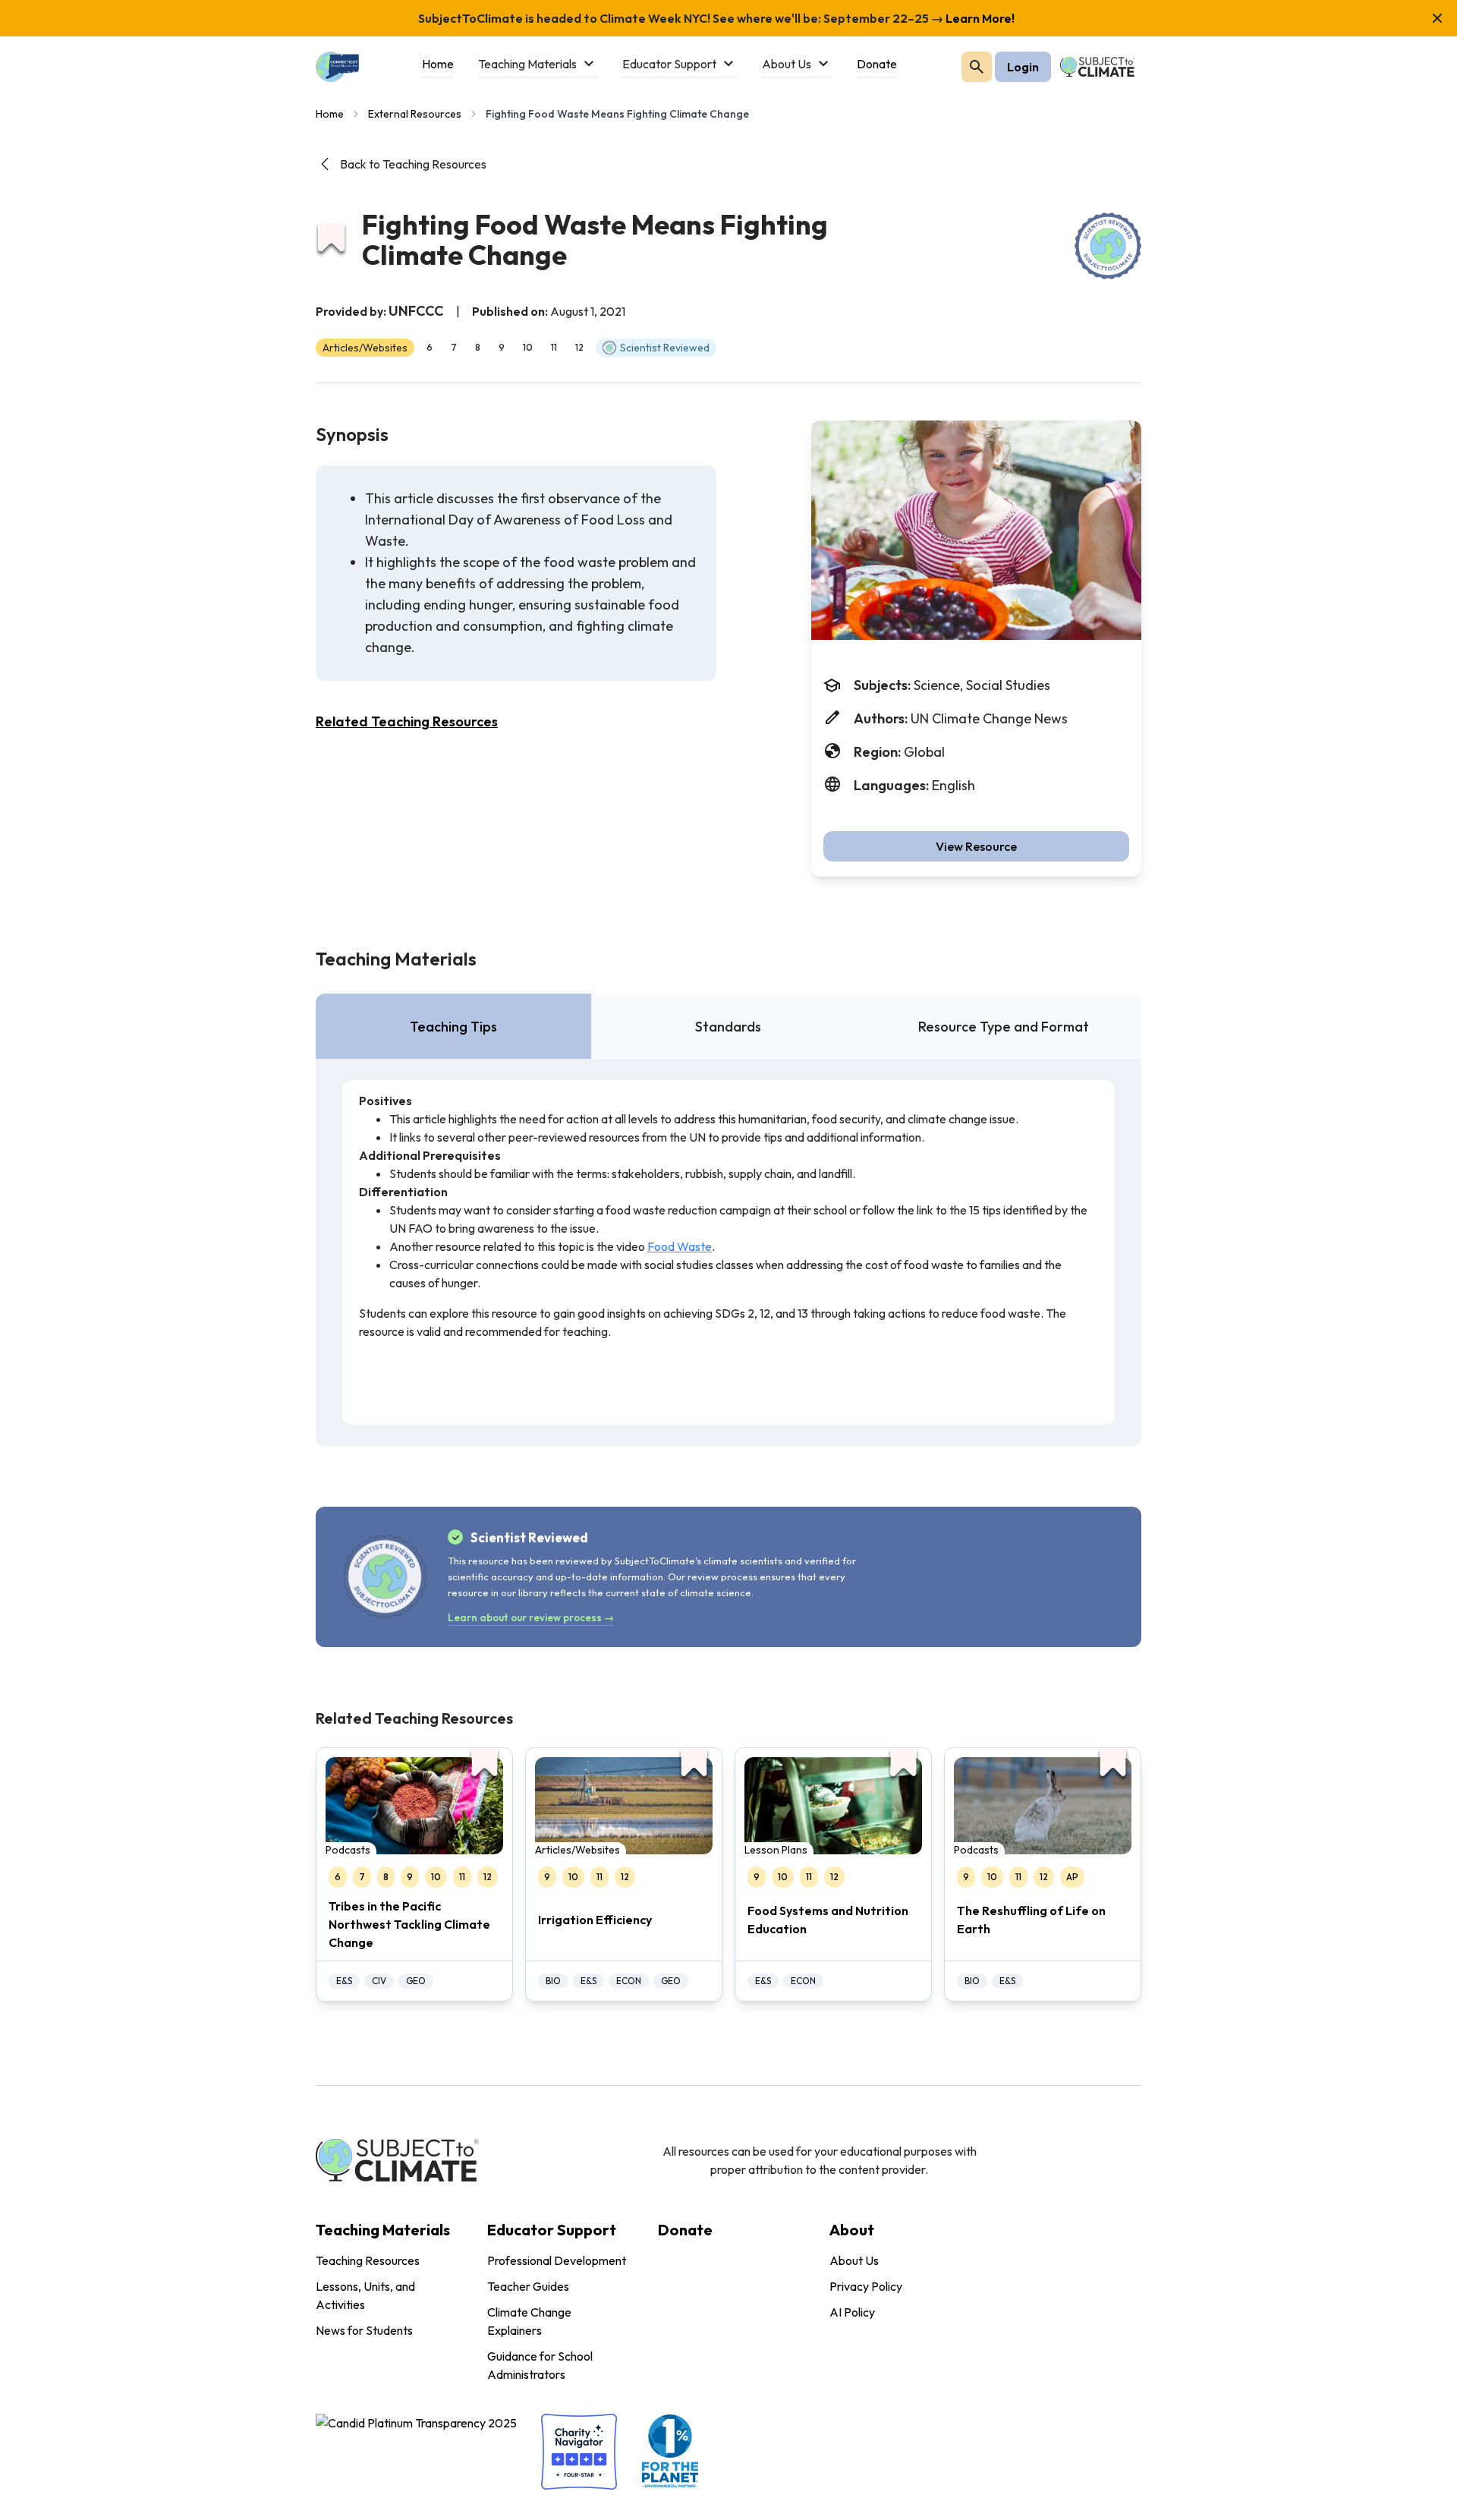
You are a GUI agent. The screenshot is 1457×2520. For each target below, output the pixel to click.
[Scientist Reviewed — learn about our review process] (1108, 246)
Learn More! (979, 18)
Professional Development (557, 2260)
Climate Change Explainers (529, 2321)
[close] (1437, 18)
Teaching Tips (453, 1027)
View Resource (976, 846)
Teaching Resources (368, 2260)
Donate (685, 2230)
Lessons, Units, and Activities (365, 2295)
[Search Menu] (977, 67)
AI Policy (852, 2312)
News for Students (364, 2330)
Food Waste (680, 1246)
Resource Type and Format (1004, 1027)
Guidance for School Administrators (540, 2365)
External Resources (415, 114)
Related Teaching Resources (407, 721)
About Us (854, 2260)
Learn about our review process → (531, 1618)
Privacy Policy (866, 2286)
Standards (728, 1027)
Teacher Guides (528, 2286)
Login (1023, 67)
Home (330, 114)
